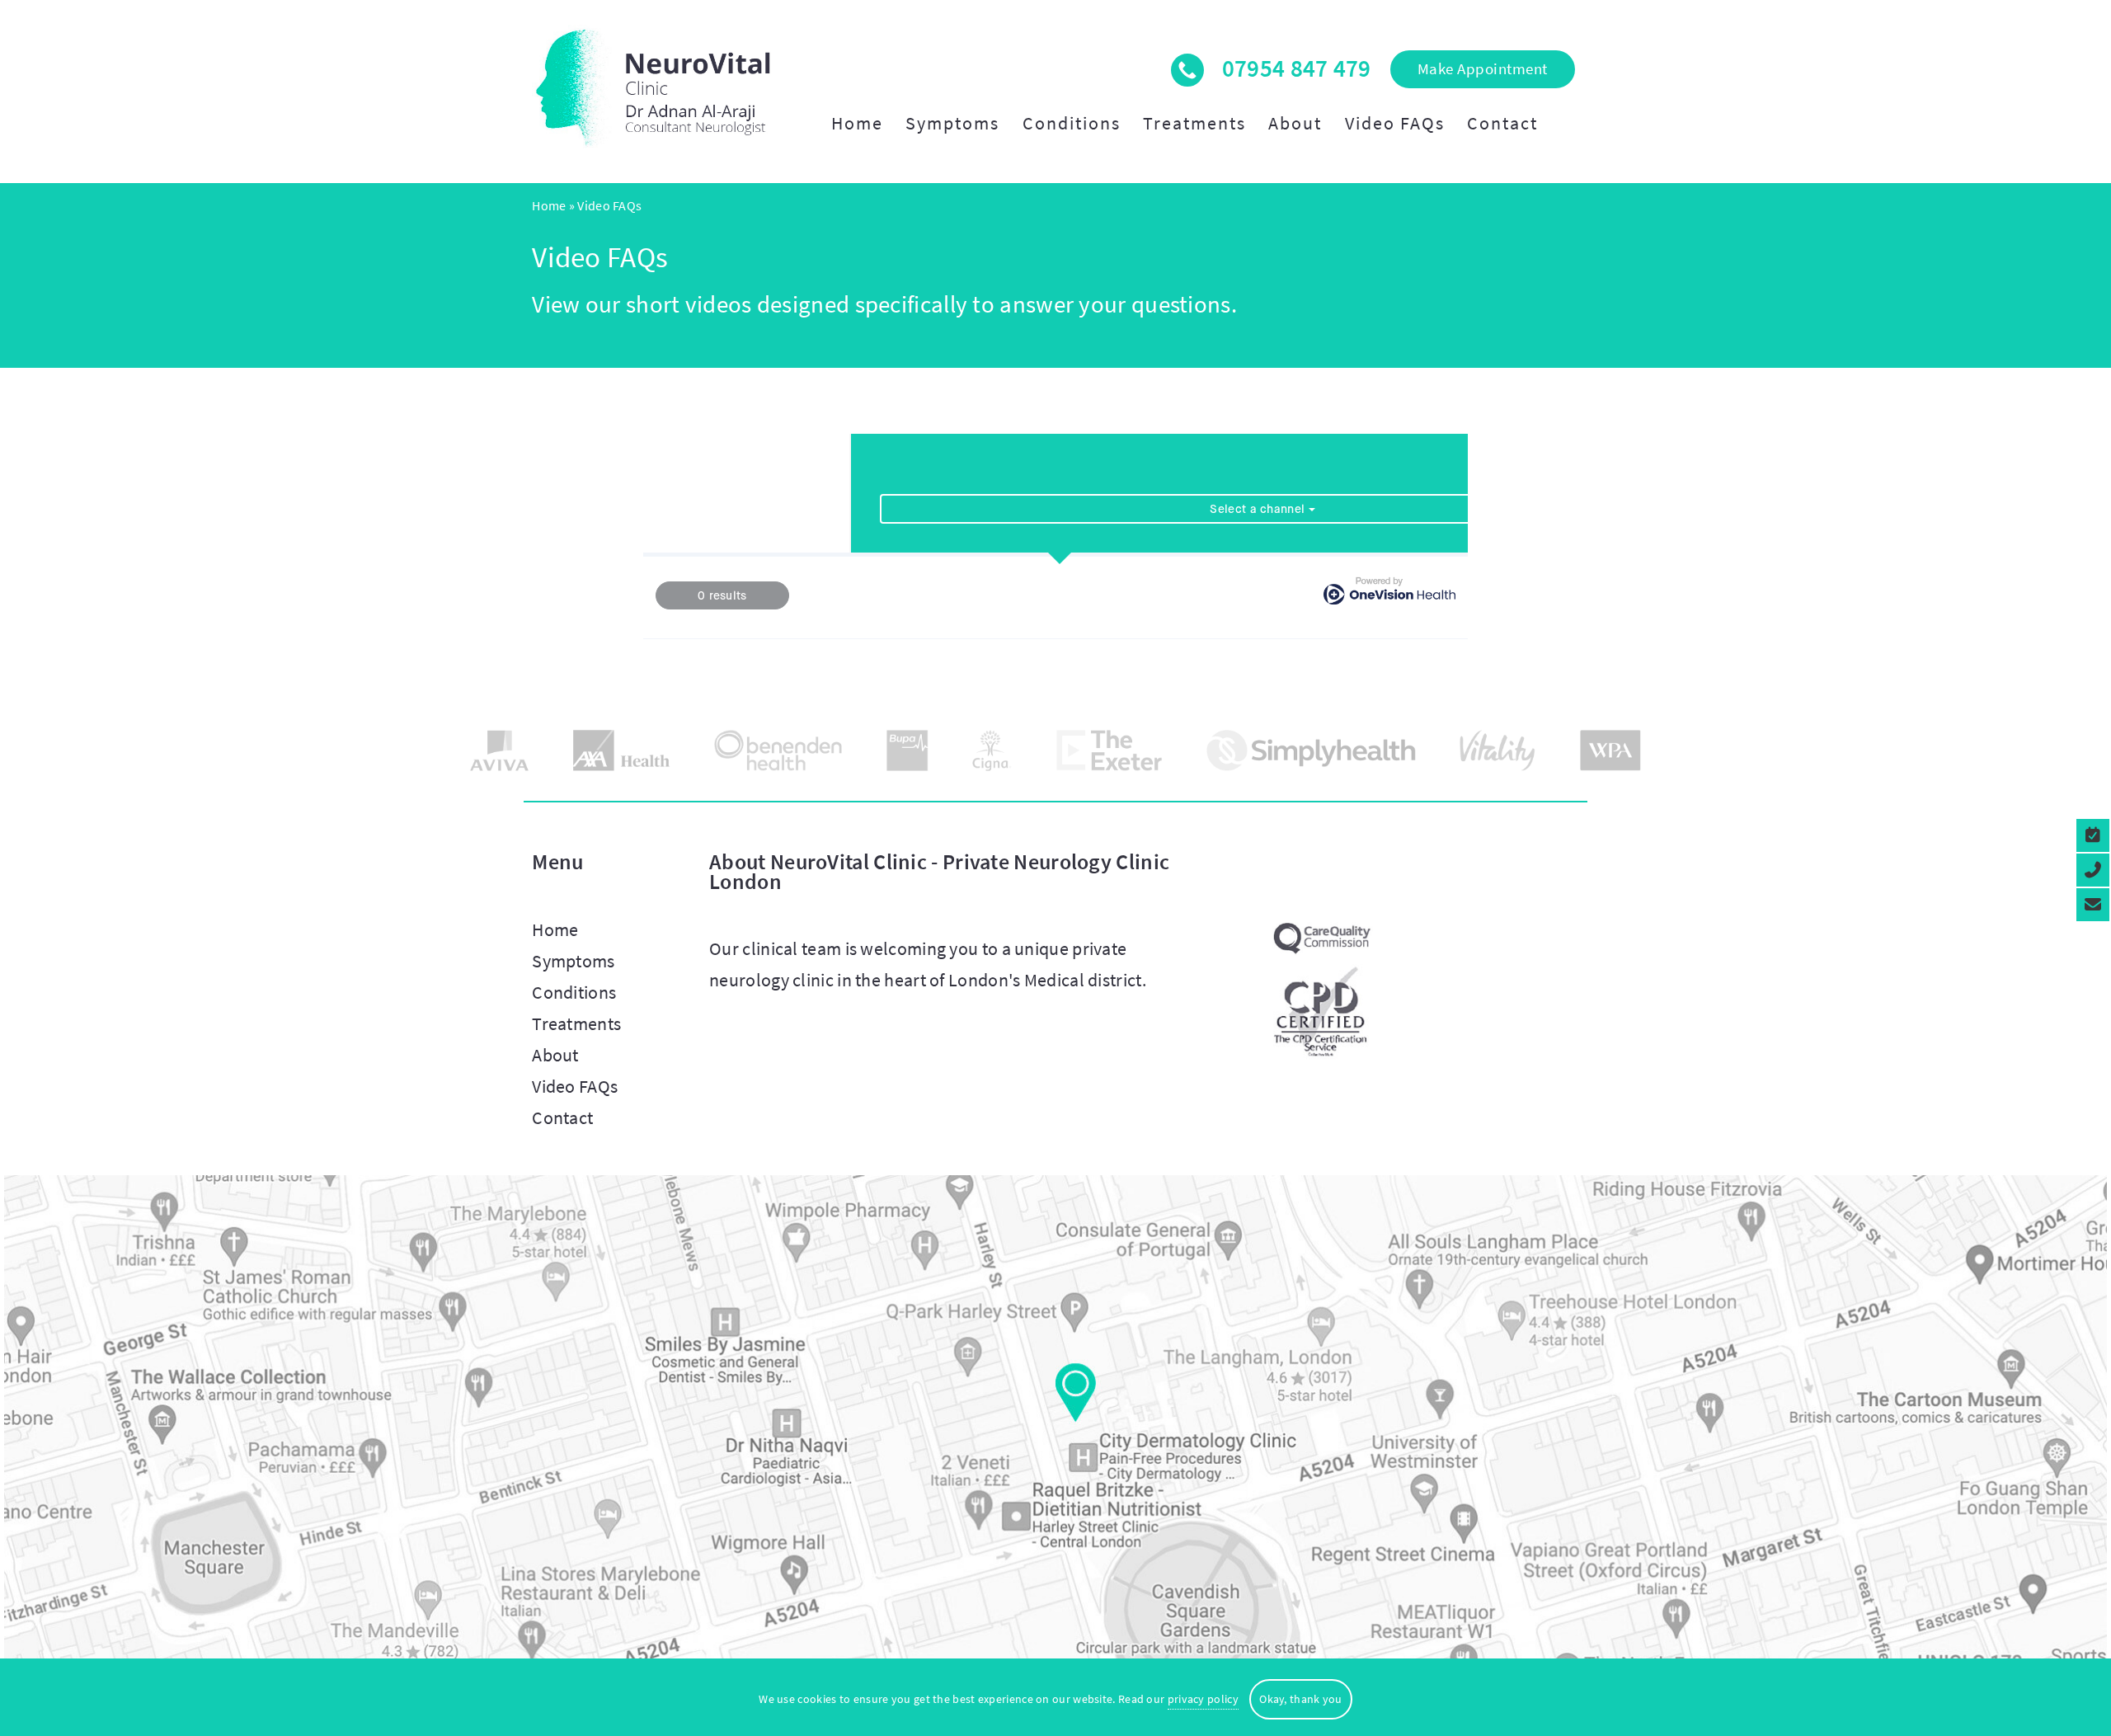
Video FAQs (1395, 123)
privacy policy (1203, 1699)
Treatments (1194, 123)
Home (857, 123)
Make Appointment (1483, 68)
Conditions (1072, 123)
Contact (1502, 123)
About (1295, 123)
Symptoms (952, 123)
